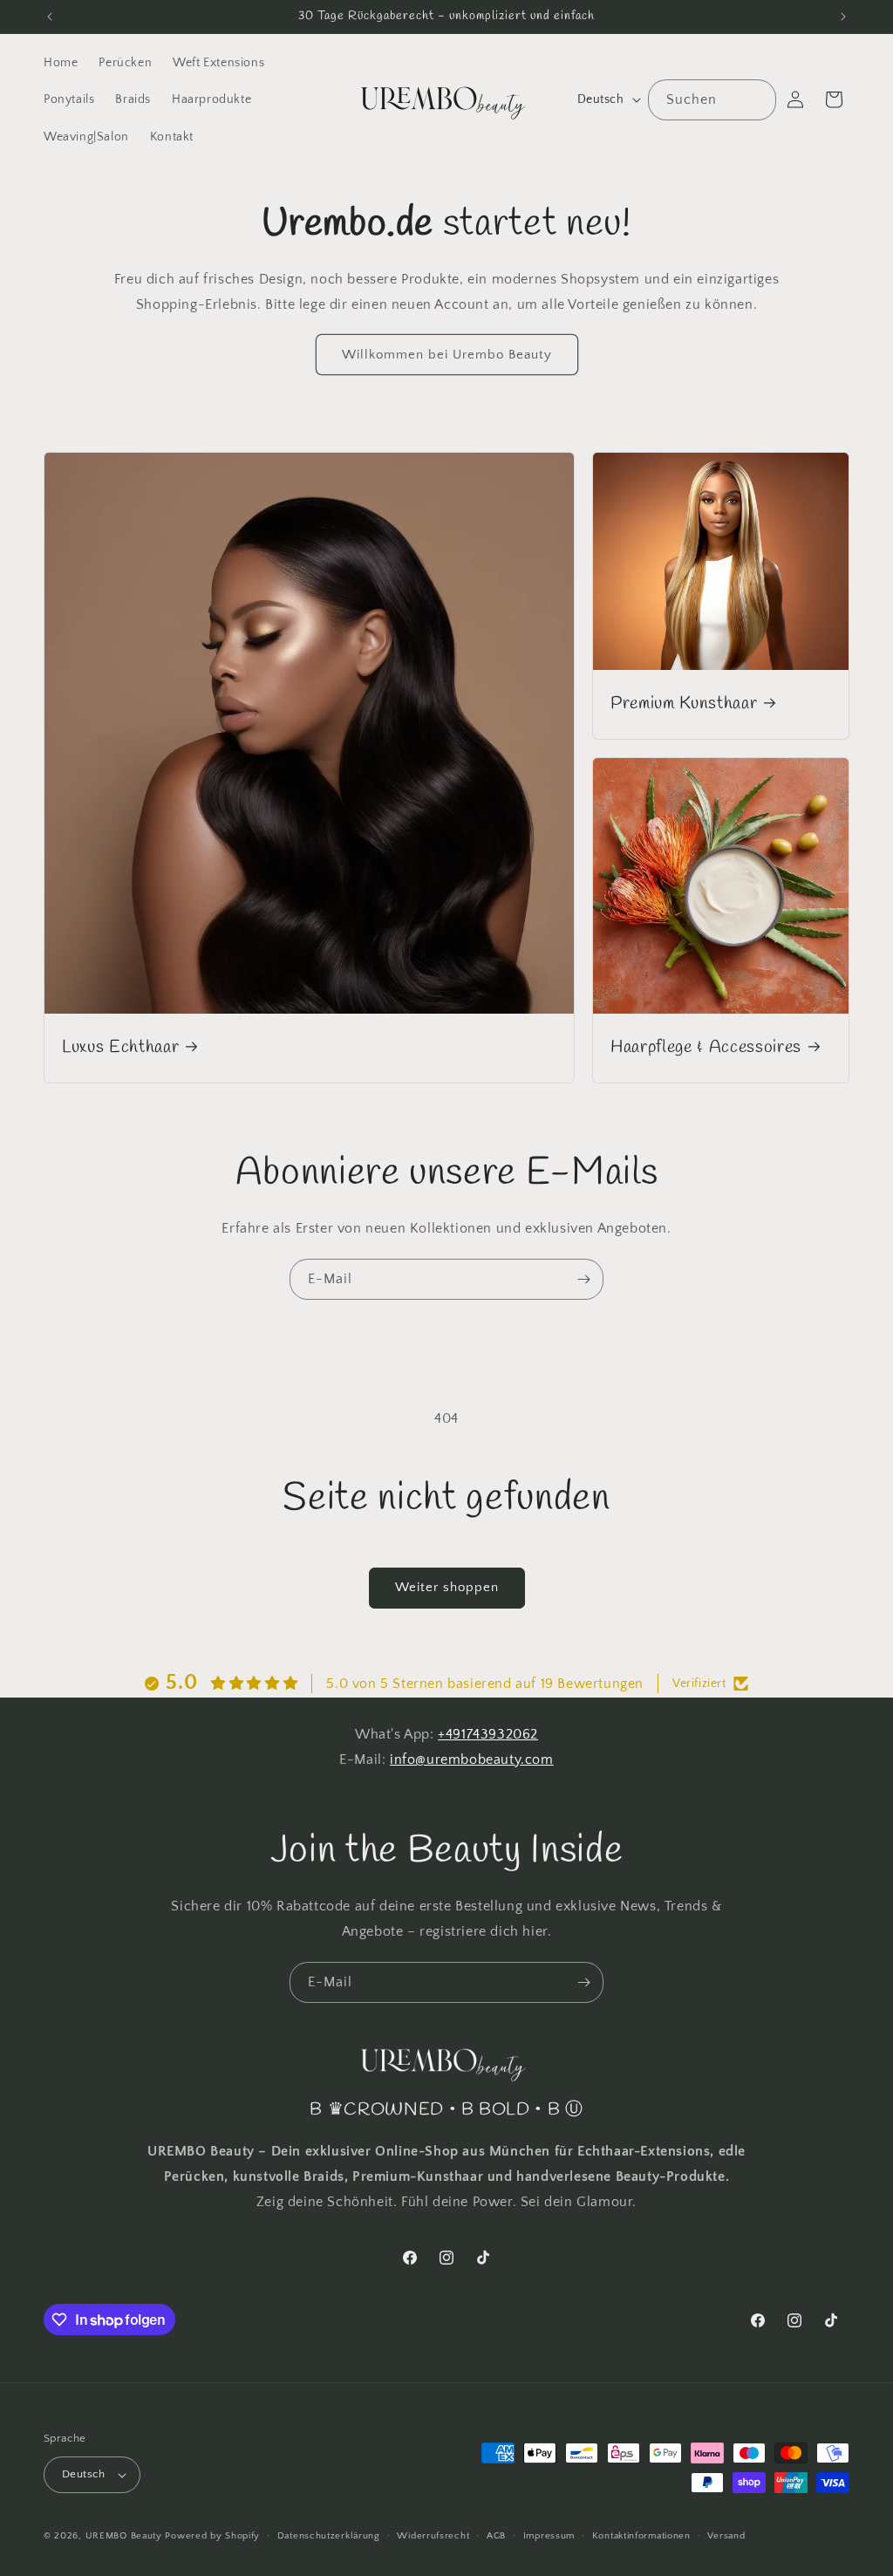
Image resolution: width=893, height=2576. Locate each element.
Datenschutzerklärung (329, 2536)
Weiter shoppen (447, 1587)
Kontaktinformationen (641, 2536)
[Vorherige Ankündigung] (50, 17)
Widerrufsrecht (433, 2536)
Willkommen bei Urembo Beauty (447, 355)
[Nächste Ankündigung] (843, 17)
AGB (496, 2536)
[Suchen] (756, 99)
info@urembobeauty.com (472, 1759)
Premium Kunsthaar (684, 704)
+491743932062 (488, 1734)
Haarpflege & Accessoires (706, 1048)
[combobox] (712, 100)
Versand (726, 2536)
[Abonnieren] (583, 1279)
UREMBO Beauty (124, 2536)
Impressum (549, 2536)
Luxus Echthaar (120, 1048)
